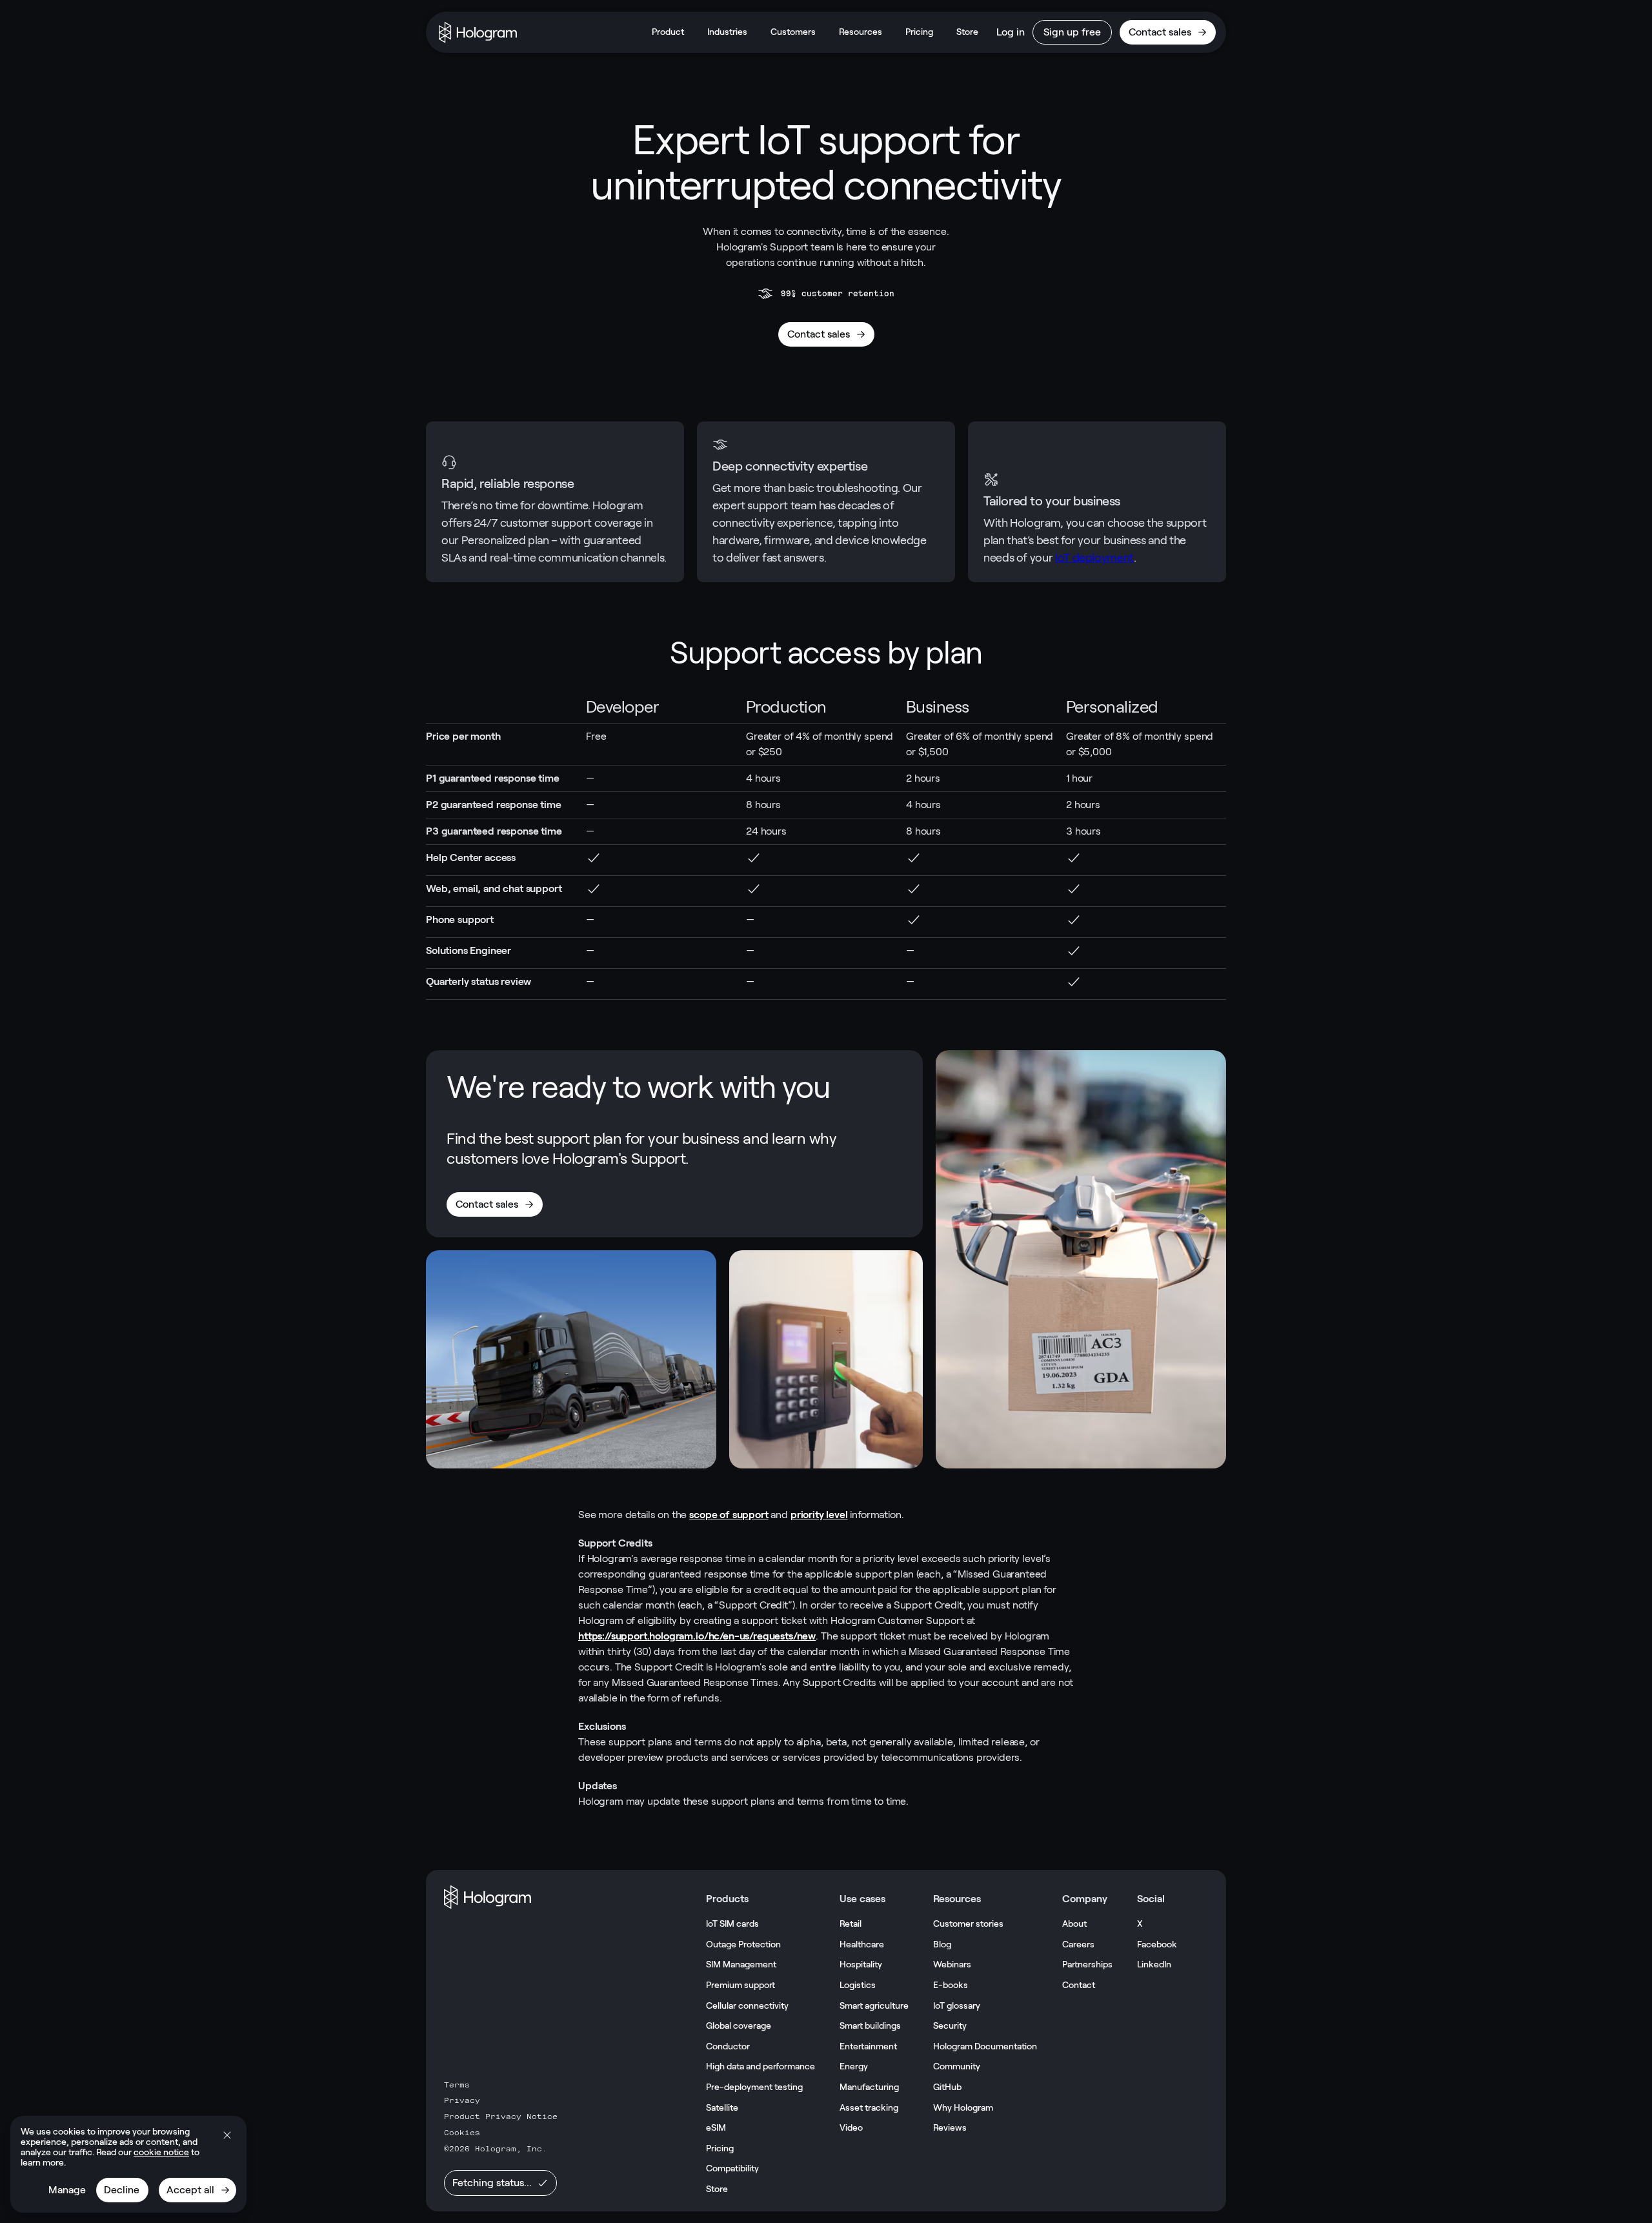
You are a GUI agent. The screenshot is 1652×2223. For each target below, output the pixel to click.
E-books (951, 1985)
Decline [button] (122, 2190)
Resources (861, 32)
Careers (1078, 1944)
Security (950, 2025)
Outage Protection (743, 1944)
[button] (227, 2135)
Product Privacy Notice (501, 2116)
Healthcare (862, 1944)
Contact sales (1160, 32)
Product (668, 32)
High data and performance (761, 2066)
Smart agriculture (874, 2005)
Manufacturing (869, 2087)
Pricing (919, 32)
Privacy (462, 2100)
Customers (793, 32)
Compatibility (732, 2168)
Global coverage (739, 2025)
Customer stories (968, 1924)
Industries (727, 32)
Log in (1011, 32)
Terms (457, 2085)
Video (851, 2127)
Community (957, 2066)
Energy (854, 2066)
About (1074, 1924)
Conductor (728, 2046)
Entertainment (868, 2046)
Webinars (952, 1964)
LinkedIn (1154, 1964)
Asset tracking (869, 2107)
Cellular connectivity (747, 2005)
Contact (1079, 1985)
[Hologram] (478, 32)
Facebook (1157, 1944)
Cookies (462, 2133)
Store (967, 32)
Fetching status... (492, 2183)
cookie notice (161, 2152)
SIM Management (741, 1964)
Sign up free (1072, 32)
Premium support (740, 1985)
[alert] (128, 2164)
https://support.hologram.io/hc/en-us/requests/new (697, 1636)
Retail (851, 1924)
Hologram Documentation (985, 2046)
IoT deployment (1094, 558)
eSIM (716, 2127)
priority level (819, 1515)
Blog (942, 1944)
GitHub (947, 2087)
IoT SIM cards (732, 1924)
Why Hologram (963, 2107)
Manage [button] (67, 2190)
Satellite (722, 2107)
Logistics (858, 1985)
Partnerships (1087, 1964)
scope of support (729, 1515)
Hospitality (861, 1964)
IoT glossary (957, 2005)
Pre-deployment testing (754, 2087)
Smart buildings (870, 2025)
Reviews (950, 2127)
